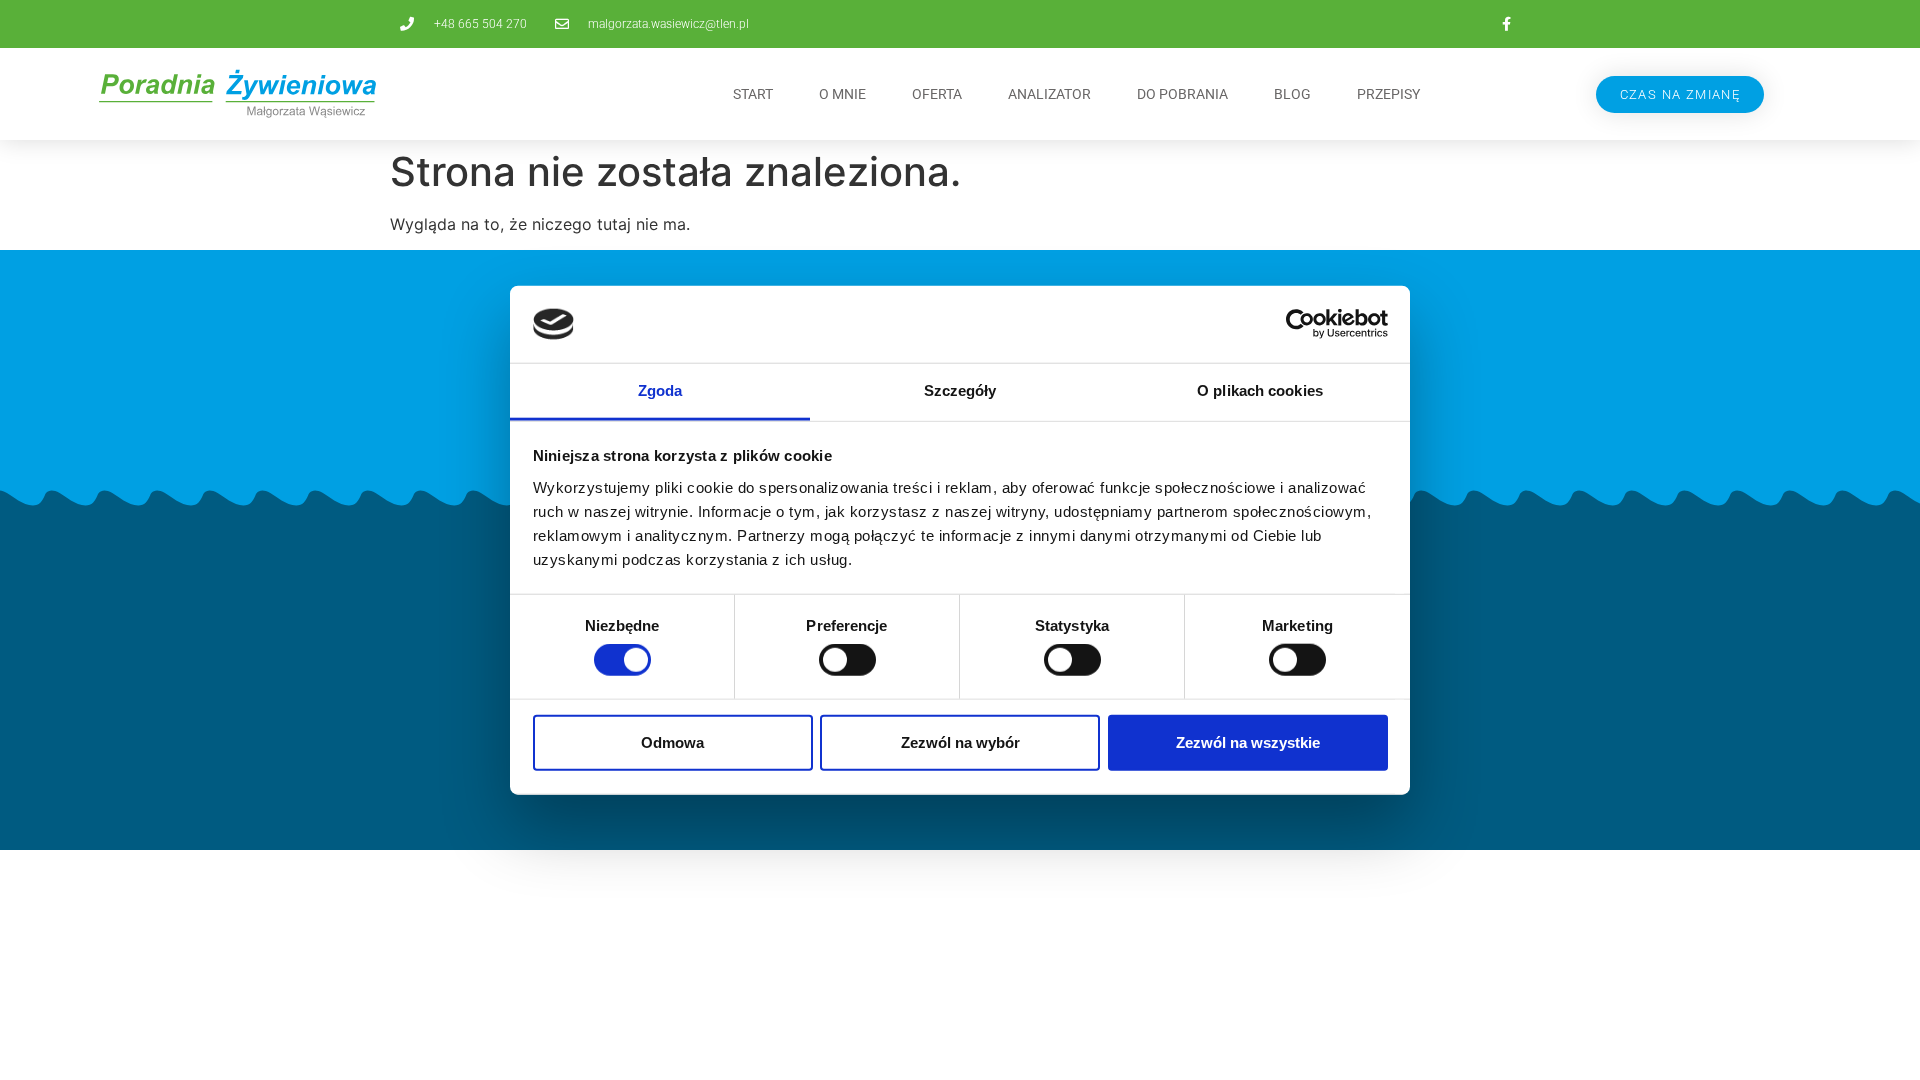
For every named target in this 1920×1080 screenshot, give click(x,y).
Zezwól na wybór (960, 741)
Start (753, 94)
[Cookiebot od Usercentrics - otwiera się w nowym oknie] (1300, 324)
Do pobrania (1182, 94)
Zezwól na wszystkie (1248, 741)
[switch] (847, 660)
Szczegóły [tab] (960, 390)
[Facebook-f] (1506, 24)
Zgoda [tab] (660, 390)
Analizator (1049, 94)
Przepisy (1388, 94)
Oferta (937, 94)
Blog (1292, 94)
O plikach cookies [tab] (1260, 390)
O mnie (842, 94)
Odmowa (672, 741)
